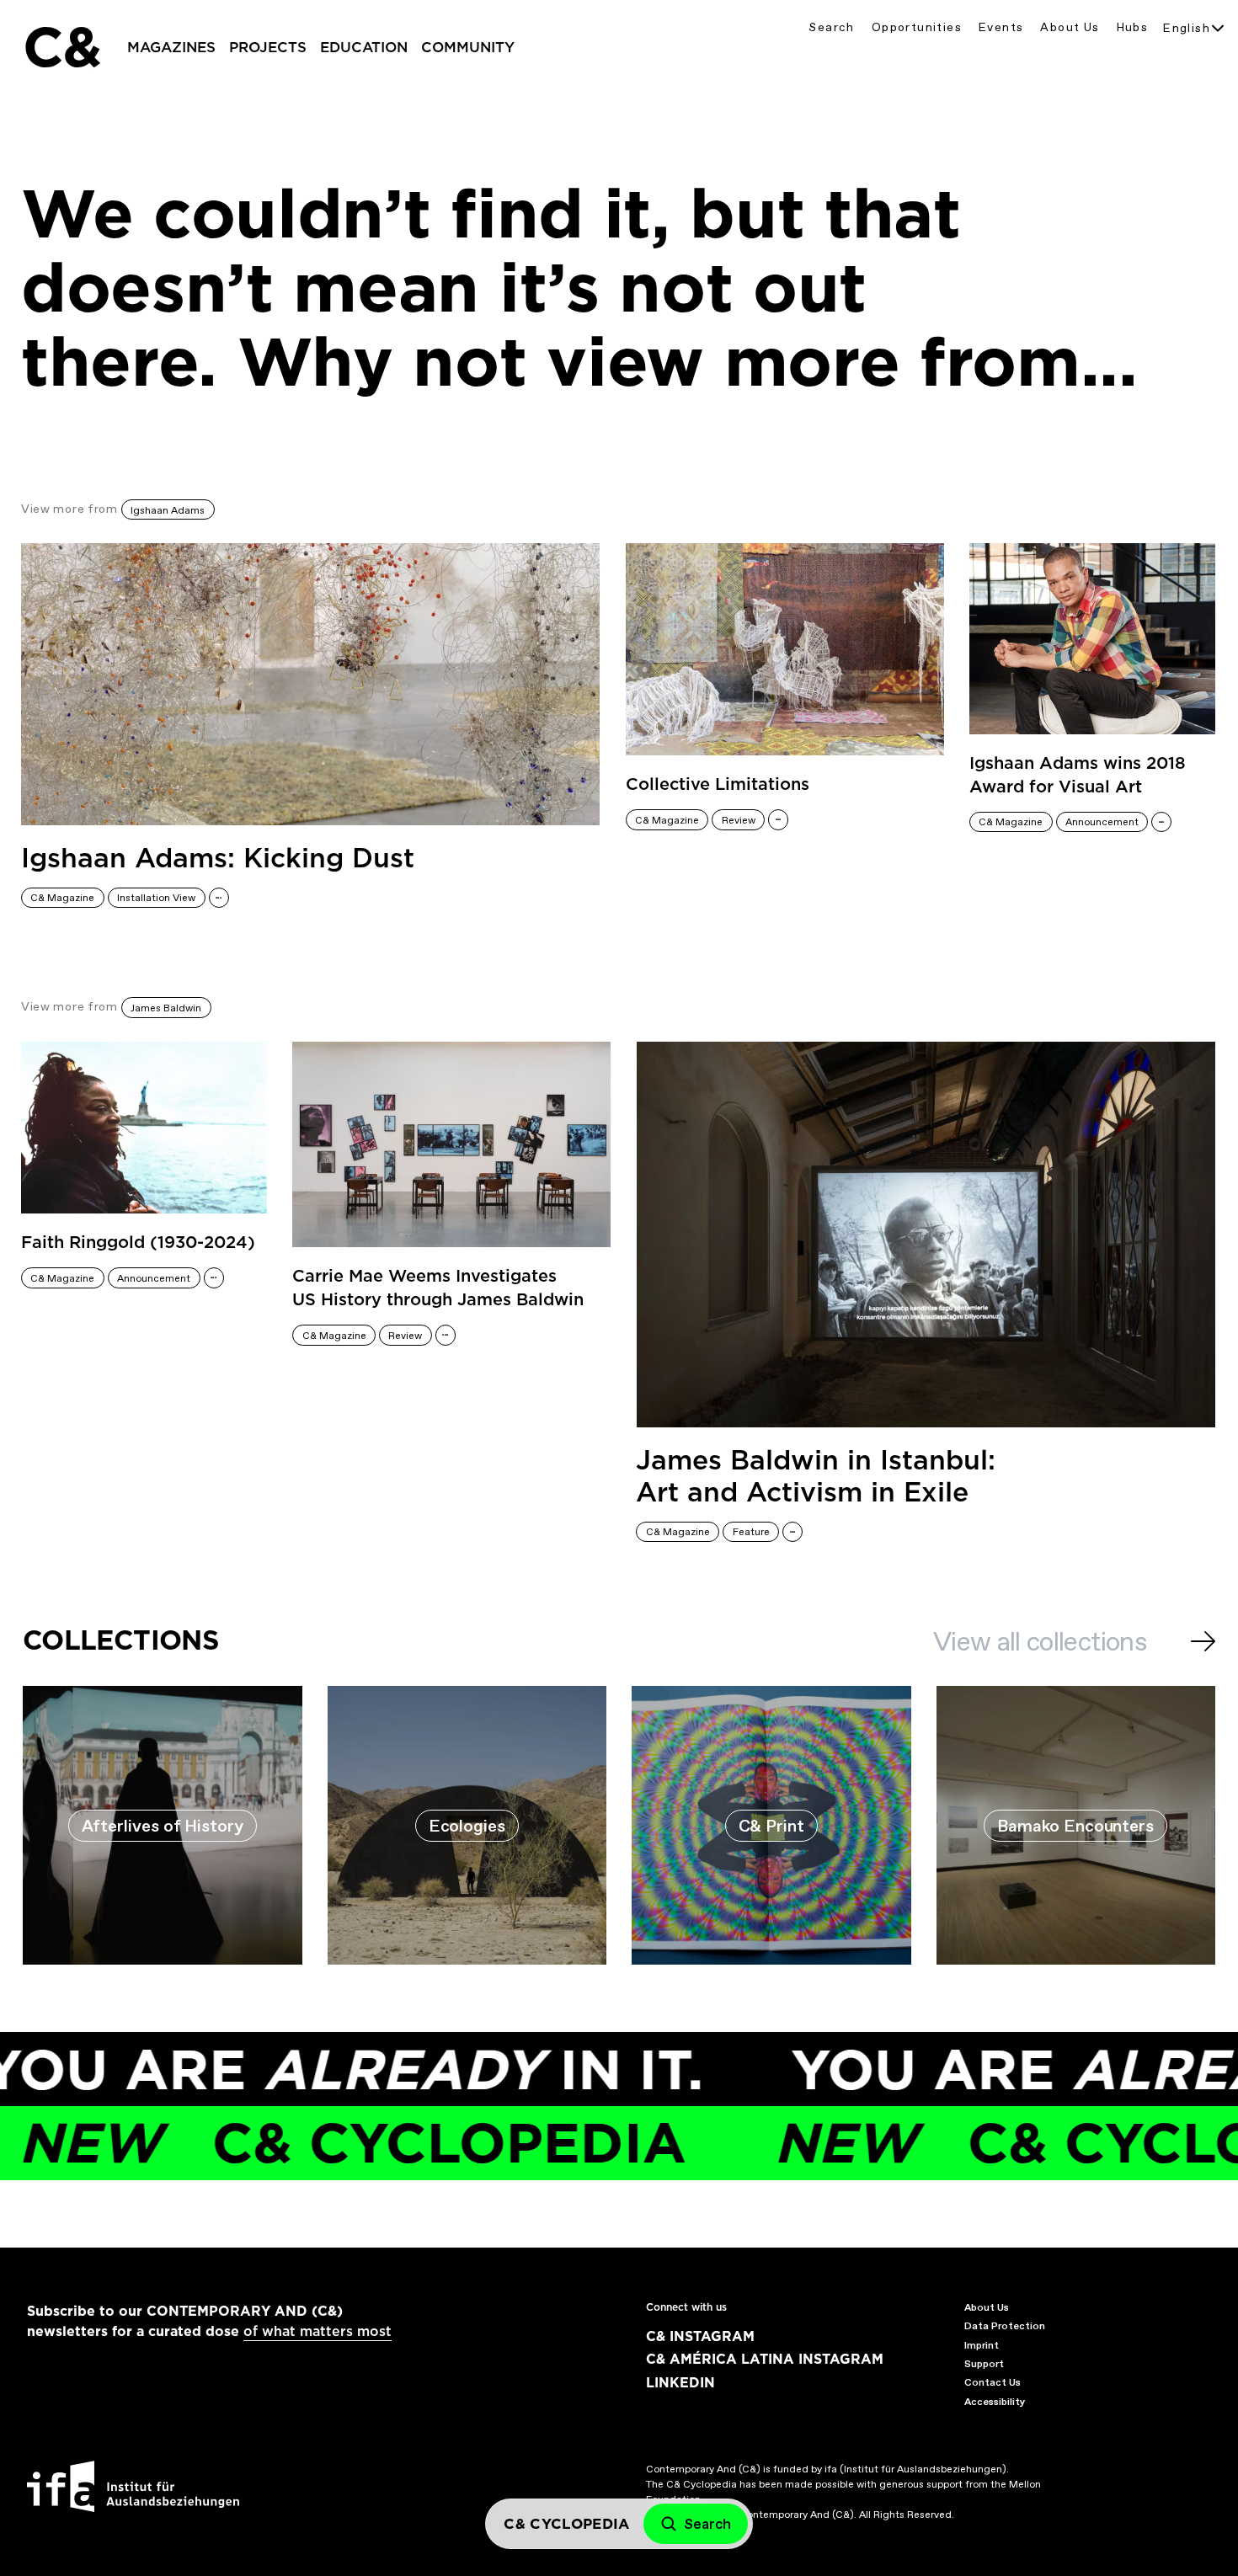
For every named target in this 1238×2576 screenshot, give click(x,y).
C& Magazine (62, 898)
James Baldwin (166, 1008)
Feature (751, 1532)
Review (739, 820)
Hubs (1133, 27)
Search (831, 27)
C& (61, 47)
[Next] (1203, 1641)
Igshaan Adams (168, 510)
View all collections (1040, 1641)
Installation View (156, 898)
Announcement (1102, 822)
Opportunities (917, 27)
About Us (1070, 27)
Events (1001, 27)
